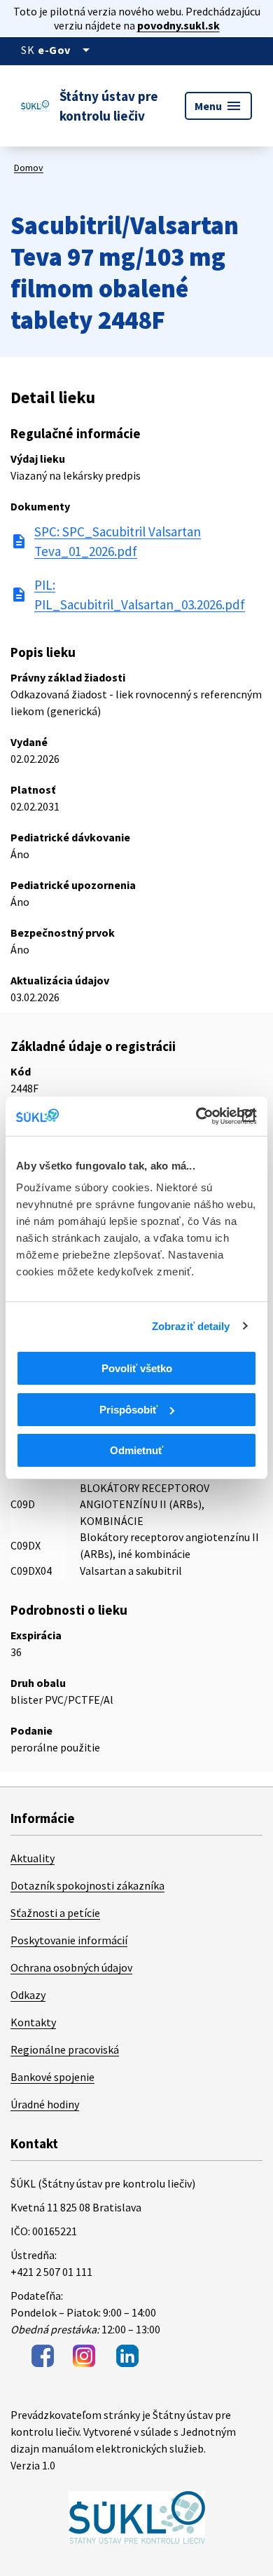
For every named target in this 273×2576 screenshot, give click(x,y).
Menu (218, 106)
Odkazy (28, 1995)
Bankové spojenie (52, 2077)
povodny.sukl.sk (178, 25)
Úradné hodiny (45, 2104)
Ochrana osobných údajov (71, 1967)
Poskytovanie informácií (69, 1940)
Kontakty (33, 2022)
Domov (29, 168)
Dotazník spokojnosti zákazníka (87, 1885)
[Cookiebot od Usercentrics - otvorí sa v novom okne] (196, 1116)
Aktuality (33, 1858)
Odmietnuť (136, 1450)
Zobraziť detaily (191, 1326)
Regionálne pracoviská (65, 2049)
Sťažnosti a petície (55, 1913)
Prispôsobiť (128, 1410)
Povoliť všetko (137, 1368)
